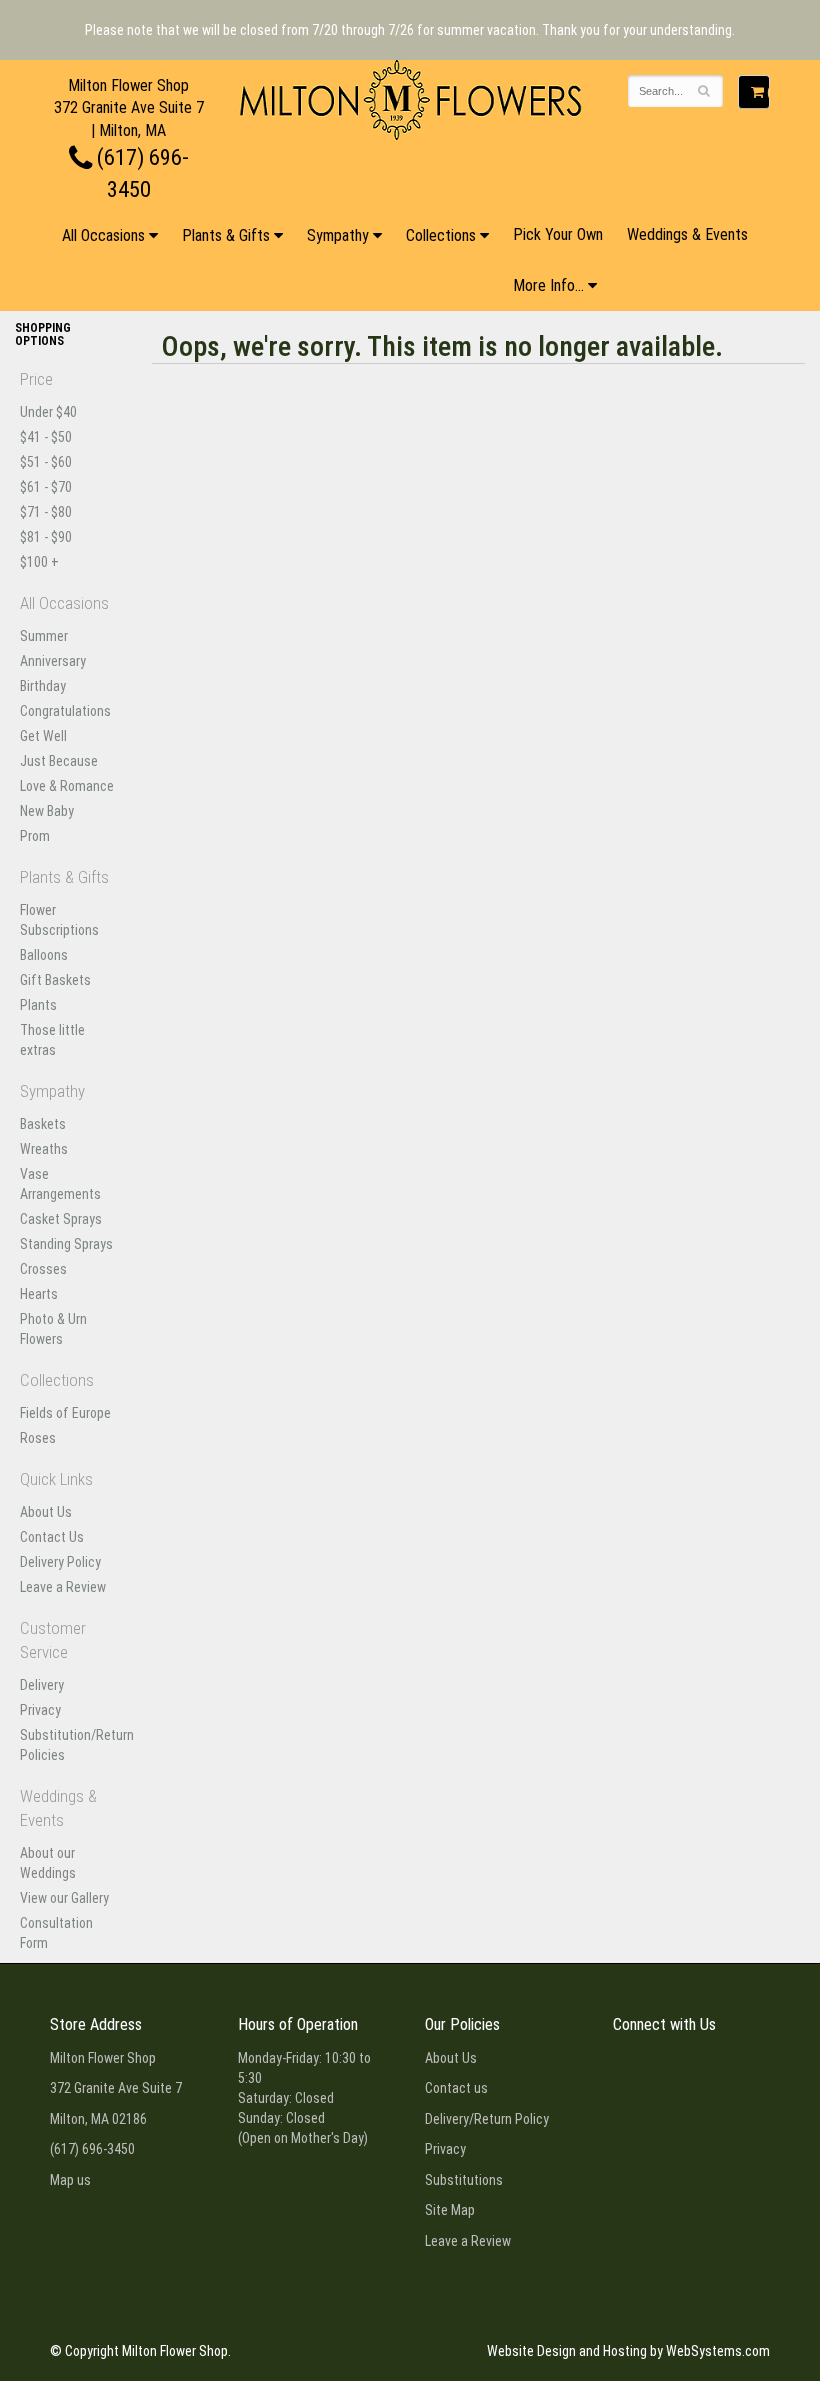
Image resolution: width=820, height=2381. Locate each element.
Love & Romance (67, 786)
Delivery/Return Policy (487, 2119)
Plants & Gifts (226, 235)
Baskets (43, 1124)
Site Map (450, 2210)
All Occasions (103, 235)
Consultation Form (56, 1933)
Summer (44, 636)
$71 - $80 (46, 512)
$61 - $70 (46, 487)
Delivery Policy (60, 1562)
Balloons (44, 955)
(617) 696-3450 (92, 2149)
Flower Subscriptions (59, 920)
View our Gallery (64, 1898)
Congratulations (65, 711)
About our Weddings (48, 1863)
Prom (35, 836)
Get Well (43, 736)
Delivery (42, 1685)
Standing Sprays (66, 1244)
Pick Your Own (558, 234)
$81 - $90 (46, 537)
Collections (441, 235)
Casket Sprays (61, 1219)
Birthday (43, 686)
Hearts (39, 1294)
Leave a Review (63, 1587)
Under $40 (48, 412)
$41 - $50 (46, 437)
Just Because (59, 761)
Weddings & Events (687, 234)
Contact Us (52, 1537)
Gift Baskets (55, 980)
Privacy (40, 1710)
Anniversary (53, 661)
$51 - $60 (46, 462)
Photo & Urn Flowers (53, 1329)
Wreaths (44, 1149)
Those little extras (52, 1040)
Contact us (456, 2088)
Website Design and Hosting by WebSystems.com (628, 2351)
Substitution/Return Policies (68, 1745)
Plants (38, 1005)
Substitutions (464, 2180)
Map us (70, 2180)
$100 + (39, 562)
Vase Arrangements (60, 1184)
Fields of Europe (65, 1413)
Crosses (43, 1269)
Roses (38, 1438)
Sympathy (338, 235)
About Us (46, 1512)
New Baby (47, 811)
